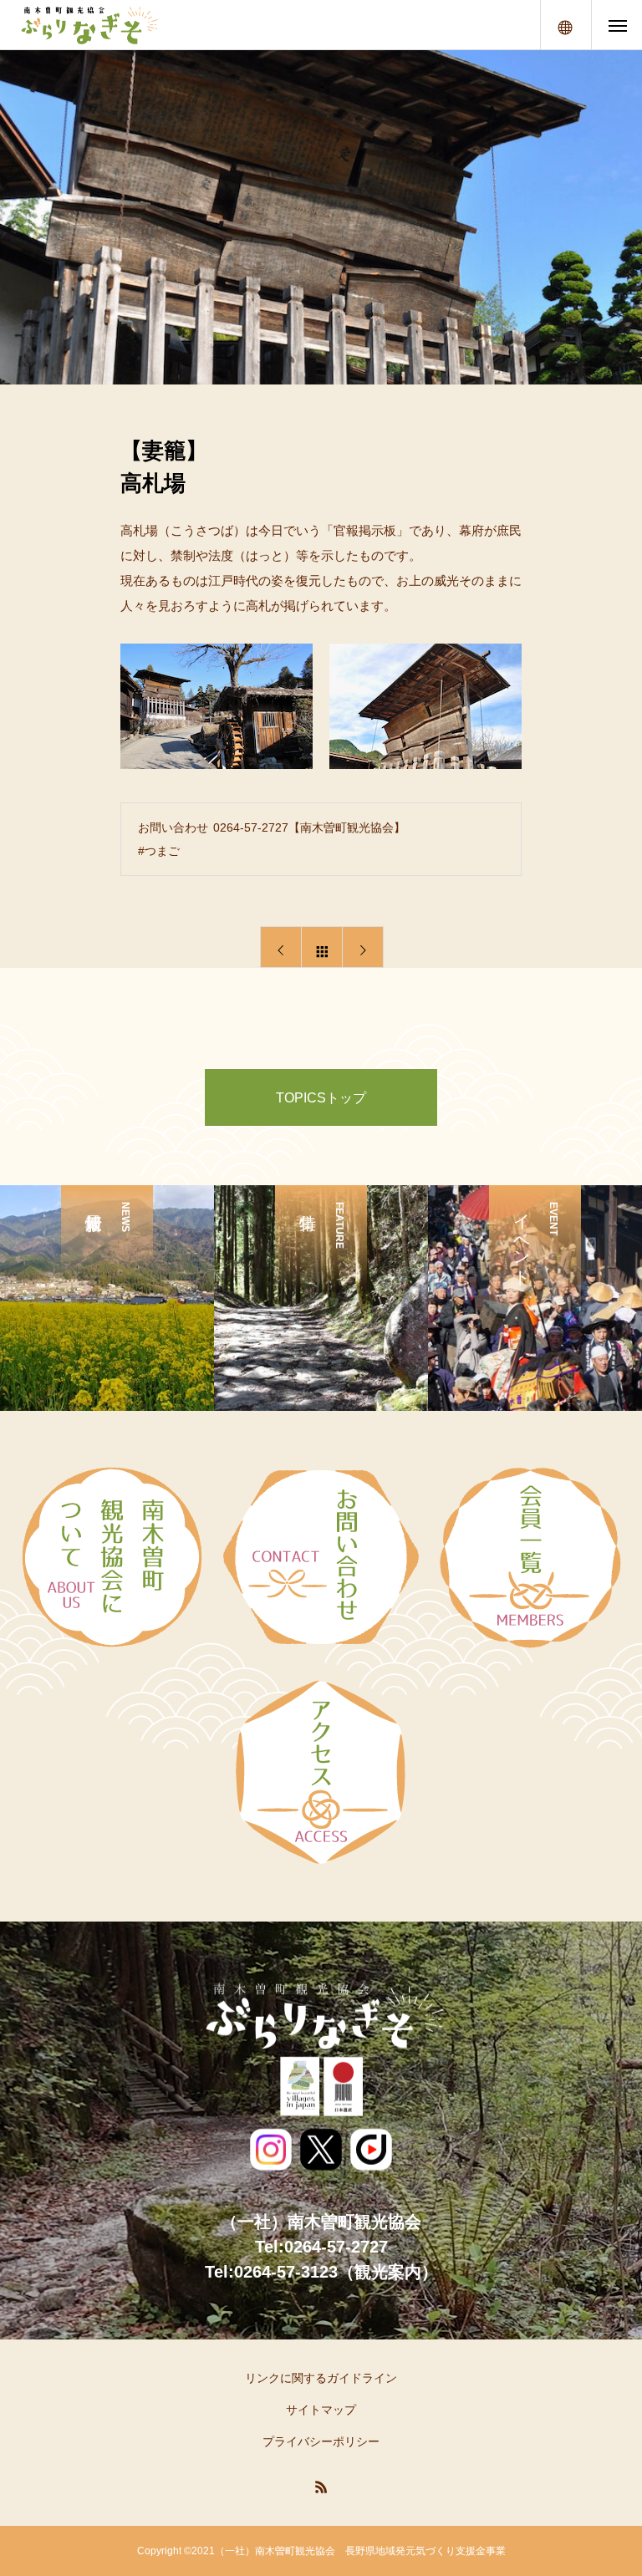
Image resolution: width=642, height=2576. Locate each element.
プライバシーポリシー (321, 2441)
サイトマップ (321, 2410)
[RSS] (321, 2487)
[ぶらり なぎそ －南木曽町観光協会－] (88, 25)
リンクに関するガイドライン (321, 2378)
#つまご (159, 851)
